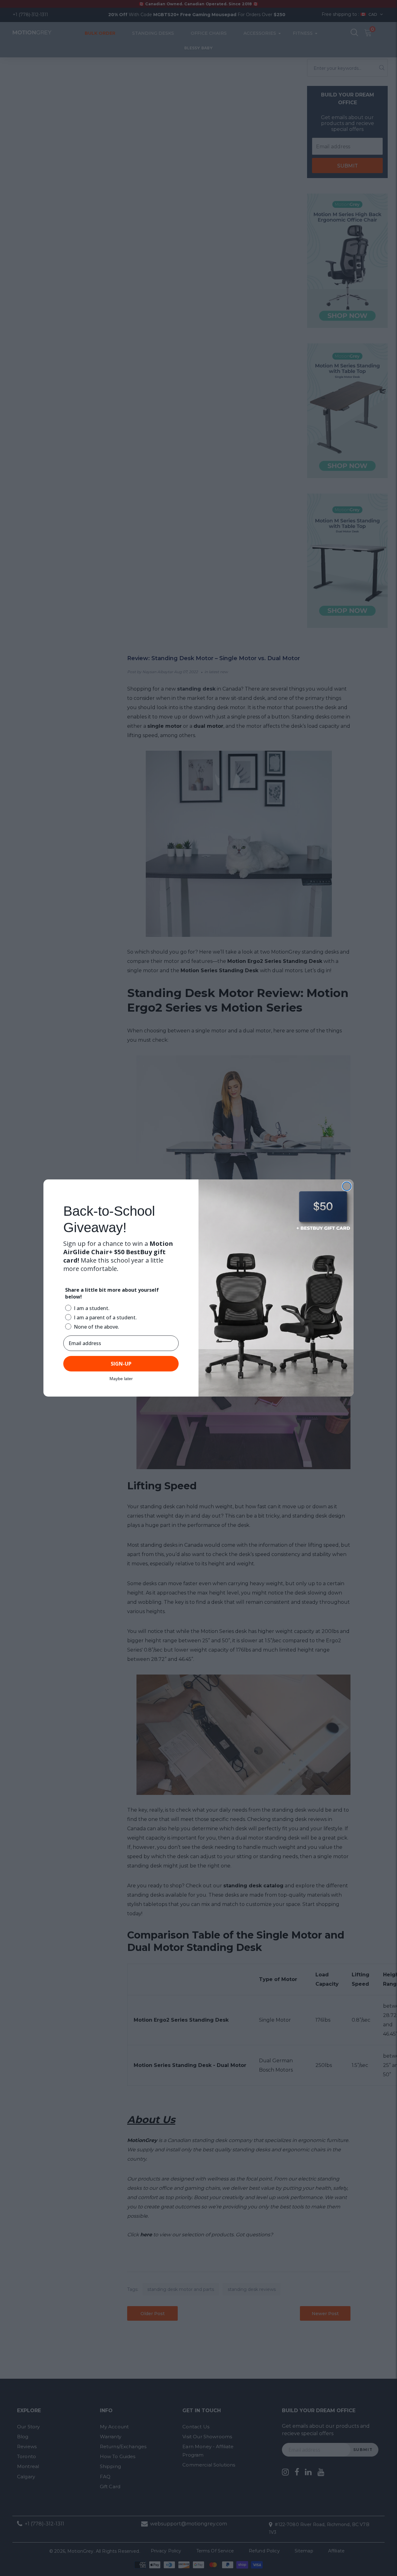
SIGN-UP (121, 1364)
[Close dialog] (347, 1186)
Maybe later (121, 1379)
